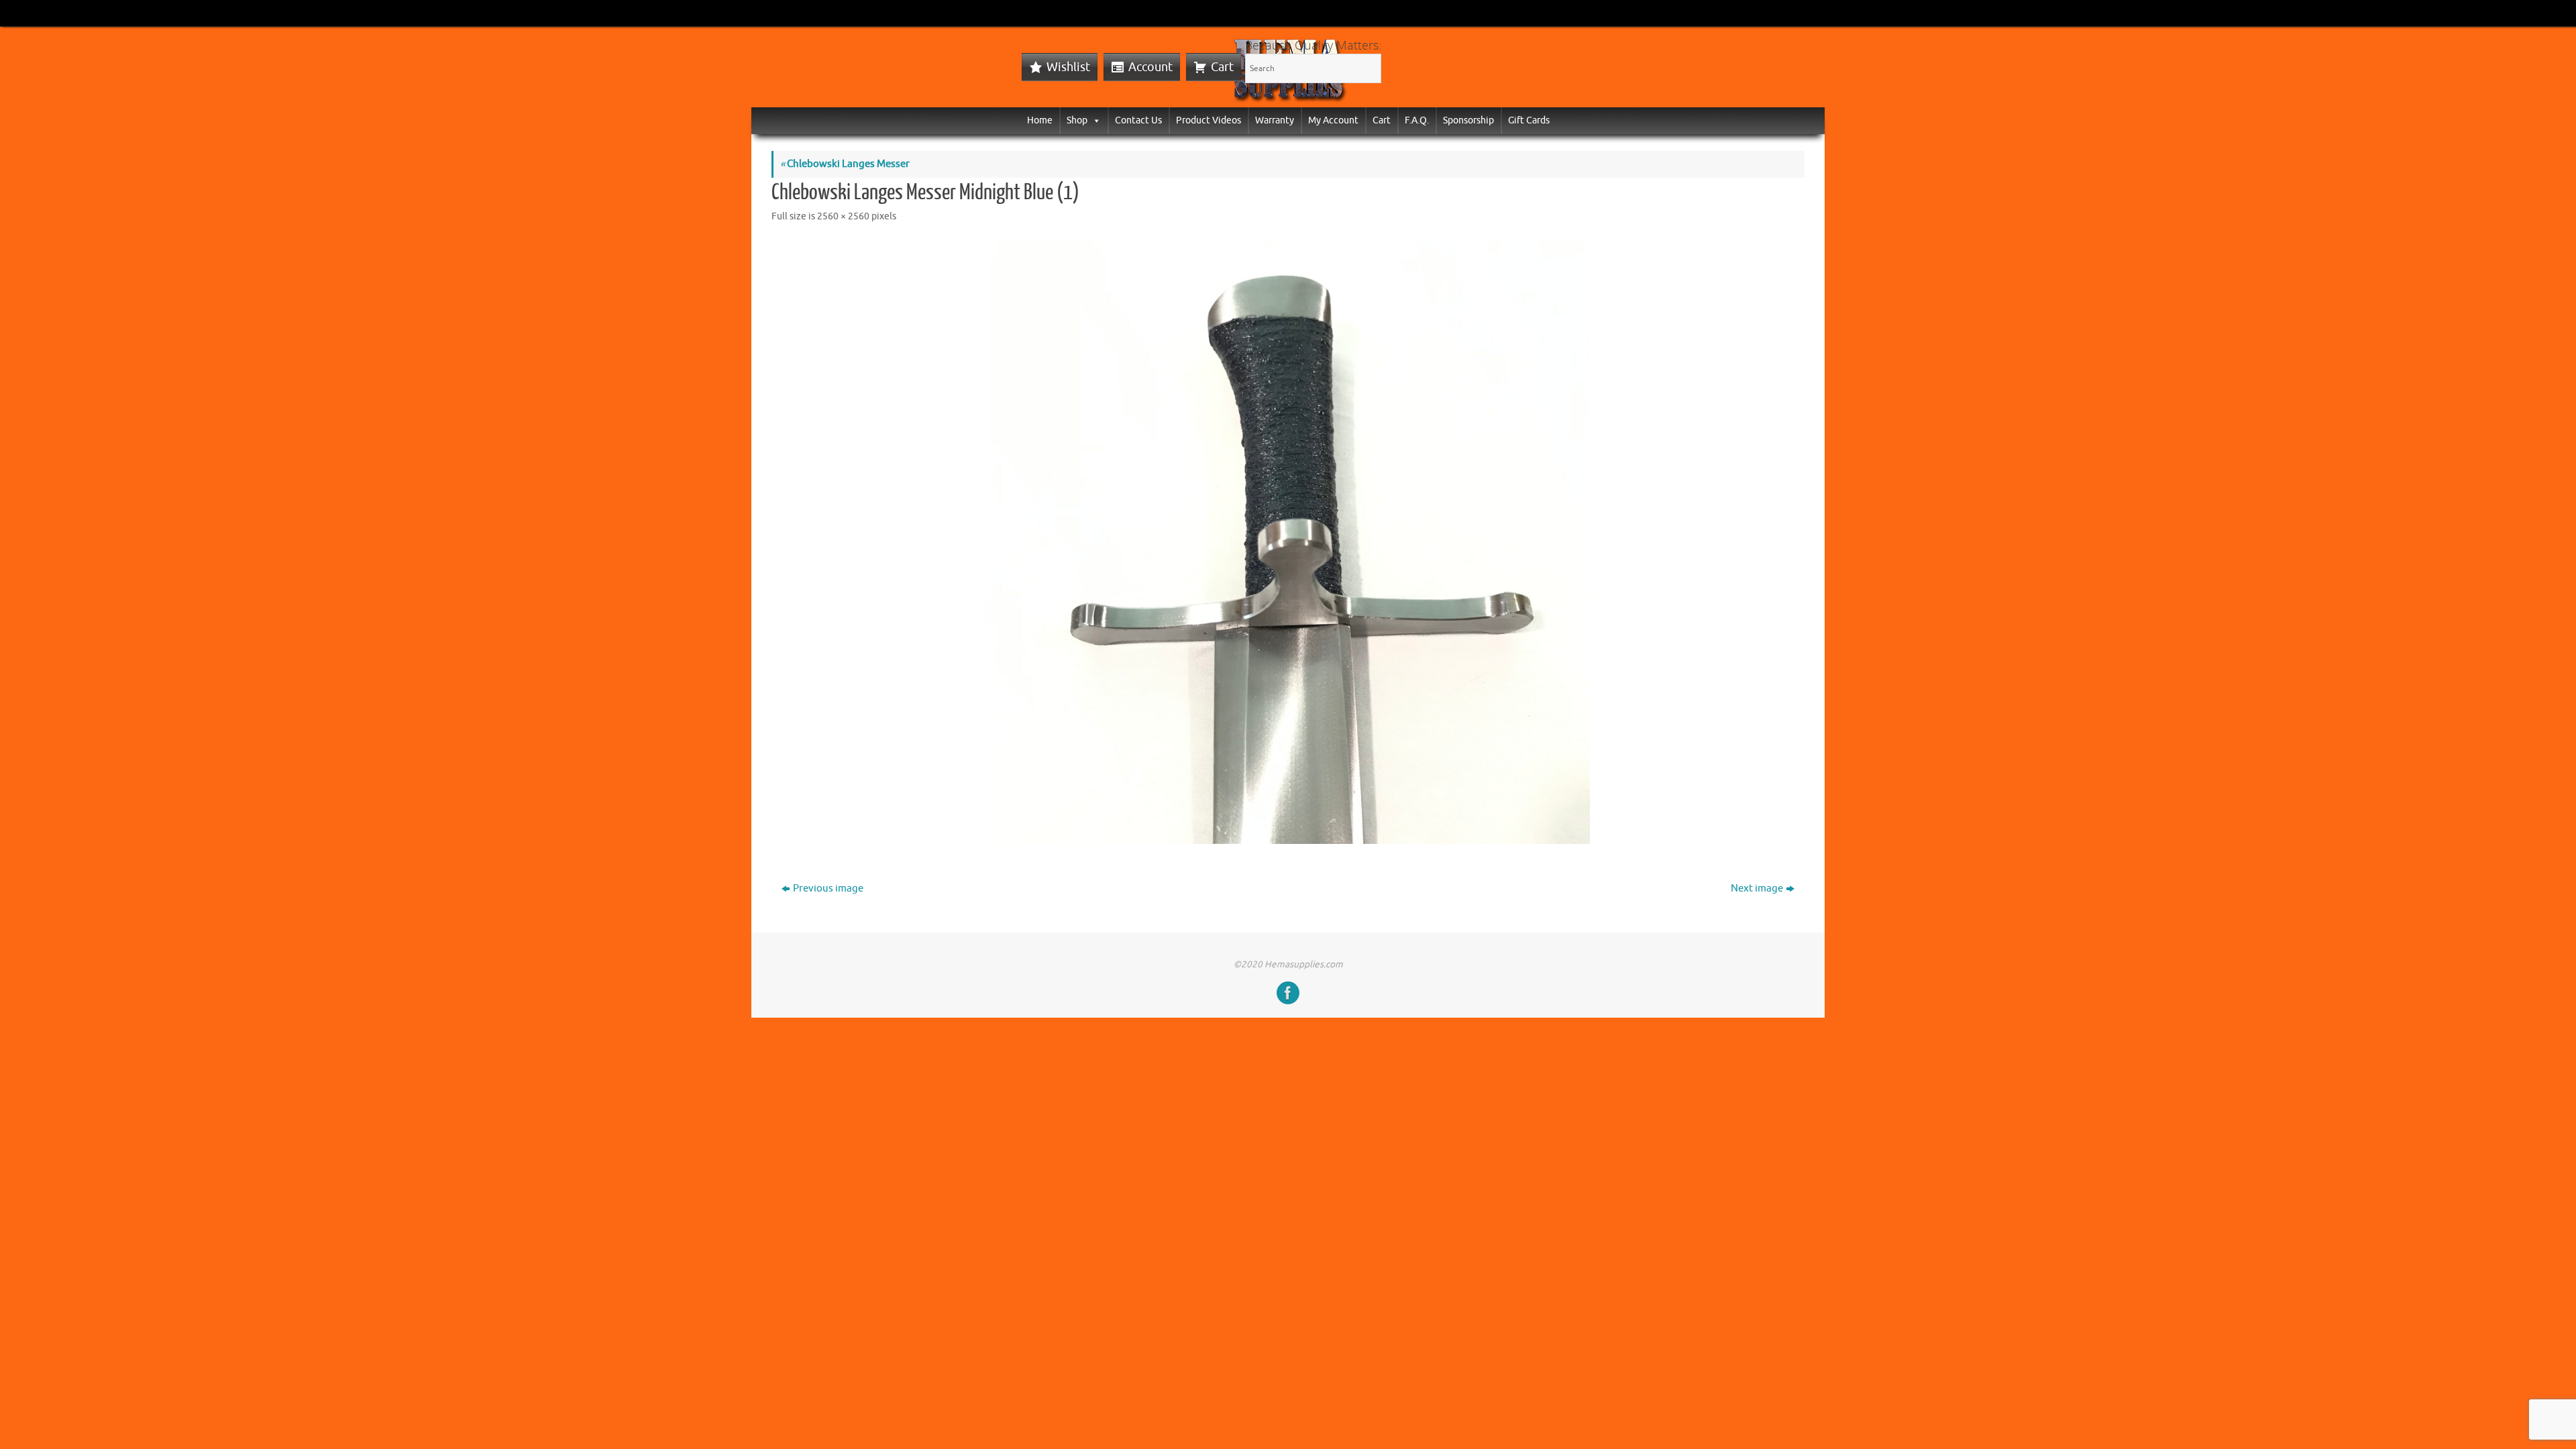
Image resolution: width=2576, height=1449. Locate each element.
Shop (1077, 120)
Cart (1222, 67)
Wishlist (1068, 67)
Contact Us (1138, 120)
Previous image (828, 889)
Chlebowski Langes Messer (845, 164)
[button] (1094, 120)
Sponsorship (1468, 120)
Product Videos (1209, 120)
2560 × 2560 (843, 216)
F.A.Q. (1417, 120)
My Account (1333, 120)
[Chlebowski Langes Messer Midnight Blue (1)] (1288, 542)
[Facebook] (1288, 993)
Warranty (1275, 120)
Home (1040, 120)
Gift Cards (1529, 120)
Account (1150, 67)
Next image (1757, 889)
